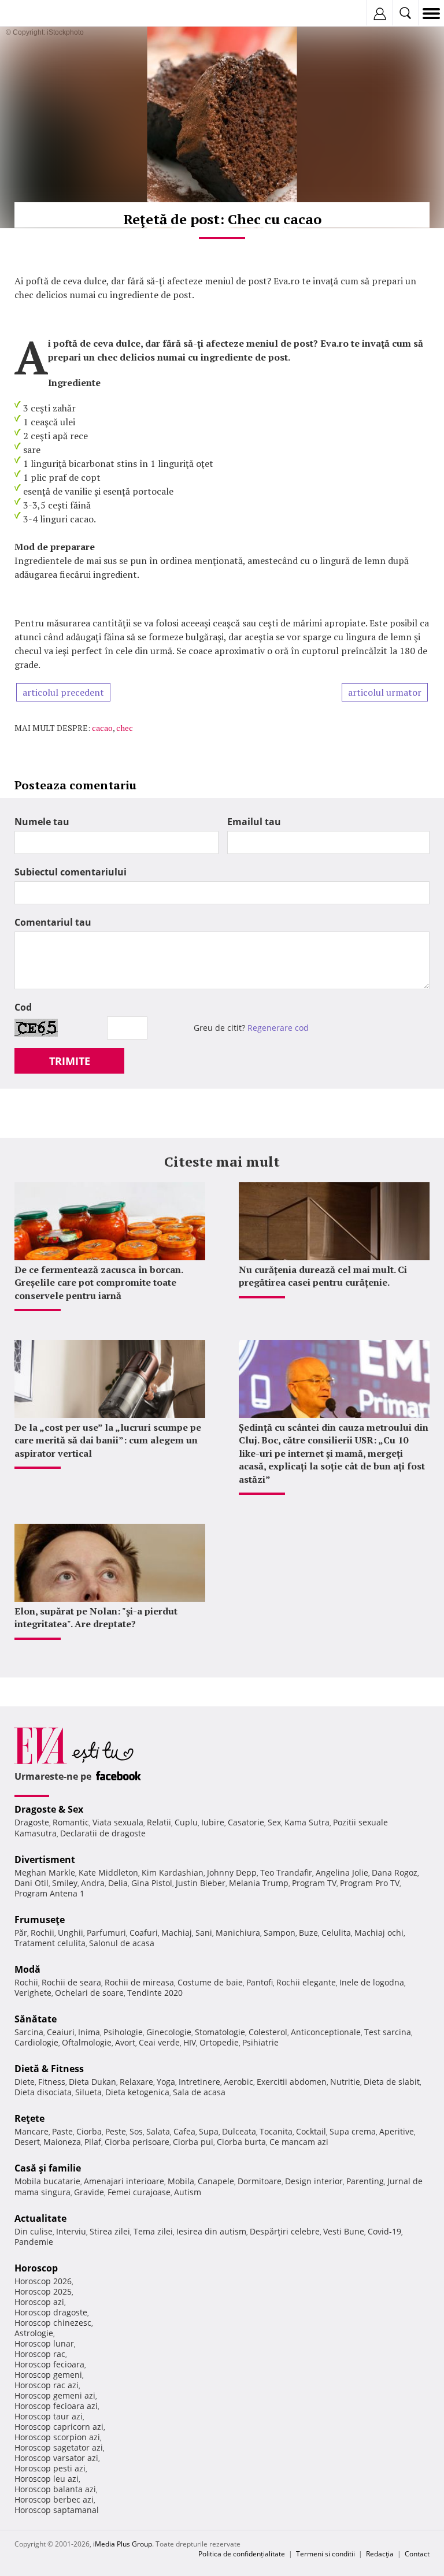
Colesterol (268, 2032)
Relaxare (136, 2082)
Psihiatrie (260, 2042)
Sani (204, 1933)
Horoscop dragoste (51, 2312)
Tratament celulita (50, 1943)
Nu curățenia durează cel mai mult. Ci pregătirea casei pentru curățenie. (323, 1276)
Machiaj (177, 1933)
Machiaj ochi (379, 1933)
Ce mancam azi (299, 2142)
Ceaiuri (61, 2032)
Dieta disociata (43, 2092)
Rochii (42, 1933)
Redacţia (380, 2554)
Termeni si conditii (325, 2554)
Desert (27, 2142)
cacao (102, 728)
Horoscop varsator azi (56, 2458)
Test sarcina (388, 2032)
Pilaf (93, 2142)
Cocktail (311, 2131)
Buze (308, 1933)
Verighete (33, 1993)
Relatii (159, 1822)
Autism (188, 2192)
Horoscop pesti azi (50, 2468)
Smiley (65, 1883)
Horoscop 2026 (43, 2281)
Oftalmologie (87, 2042)
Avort (125, 2042)
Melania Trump (259, 1883)
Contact (417, 2554)
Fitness (52, 2082)
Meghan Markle (45, 1872)
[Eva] (36, 14)
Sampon (280, 1933)
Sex (274, 1822)
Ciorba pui (193, 2142)
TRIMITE (70, 1061)
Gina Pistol (152, 1883)
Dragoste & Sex (49, 1809)
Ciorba (89, 2131)
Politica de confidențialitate (242, 2554)
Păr (21, 1933)
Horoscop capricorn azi (59, 2427)
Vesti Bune (344, 2231)
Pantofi (260, 1982)
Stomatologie (220, 2032)
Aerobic (238, 2082)
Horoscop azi (39, 2302)
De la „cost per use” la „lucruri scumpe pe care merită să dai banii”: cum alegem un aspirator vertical (108, 1440)
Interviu (71, 2231)
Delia (118, 1883)
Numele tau (42, 822)
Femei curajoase (139, 2192)
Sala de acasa (199, 2092)
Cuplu (186, 1822)
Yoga (166, 2082)
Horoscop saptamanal (57, 2510)
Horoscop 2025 (43, 2291)
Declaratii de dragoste (103, 1833)
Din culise (34, 2231)
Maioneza (62, 2142)
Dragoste (32, 1822)
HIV (190, 2042)
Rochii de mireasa (139, 1982)
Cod (23, 1007)
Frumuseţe (40, 1920)
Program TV (314, 1883)
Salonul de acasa (122, 1943)
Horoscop (36, 2268)
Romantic (71, 1822)
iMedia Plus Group (123, 2544)
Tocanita (276, 2131)
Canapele (216, 2181)
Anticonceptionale (326, 2032)
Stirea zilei (110, 2231)
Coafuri (144, 1933)
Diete (25, 2082)
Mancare (32, 2131)
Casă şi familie (48, 2168)
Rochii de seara (71, 1982)
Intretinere (199, 2082)
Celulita (336, 1933)
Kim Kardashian (173, 1872)
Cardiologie (36, 2042)
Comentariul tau (53, 922)
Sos (136, 2131)
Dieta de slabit (392, 2082)
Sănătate (36, 2019)
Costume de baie (210, 1982)
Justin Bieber (201, 1883)
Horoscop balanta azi (55, 2489)
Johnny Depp (232, 1872)
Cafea (184, 2131)
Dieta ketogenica (137, 2092)
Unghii (71, 1933)
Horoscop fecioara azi (56, 2406)
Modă (27, 1969)
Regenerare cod (278, 1028)
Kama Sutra (307, 1822)
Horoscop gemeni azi (55, 2395)
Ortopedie (219, 2042)
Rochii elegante (306, 1982)
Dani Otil (32, 1883)
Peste (116, 2131)
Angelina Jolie (342, 1872)
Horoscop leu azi (47, 2479)
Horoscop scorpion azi (57, 2437)
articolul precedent (63, 692)
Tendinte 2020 (155, 1993)
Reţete (29, 2118)
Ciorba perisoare (137, 2142)
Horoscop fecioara (49, 2364)
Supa (209, 2131)
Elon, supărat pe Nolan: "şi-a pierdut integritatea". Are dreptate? (96, 1617)
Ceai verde (159, 2042)
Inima (89, 2032)
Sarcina (29, 2032)
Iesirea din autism (211, 2231)
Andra (93, 1883)
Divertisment (45, 1859)
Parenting (365, 2181)
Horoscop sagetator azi (59, 2447)
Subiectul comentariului (71, 872)
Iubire (213, 1822)
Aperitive (397, 2131)
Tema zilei (153, 2231)
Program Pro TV (370, 1883)
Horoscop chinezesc (53, 2323)
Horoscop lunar (44, 2343)
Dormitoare (260, 2181)
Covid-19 (384, 2231)
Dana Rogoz (395, 1872)
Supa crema (353, 2131)
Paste (62, 2131)
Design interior (314, 2181)
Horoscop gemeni (48, 2375)
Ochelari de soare (89, 1993)
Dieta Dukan (92, 2082)
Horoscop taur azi (49, 2416)
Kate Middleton (108, 1872)
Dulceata (239, 2131)
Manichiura (238, 1933)
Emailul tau (254, 822)
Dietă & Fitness (49, 2069)
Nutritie (345, 2082)
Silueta (88, 2092)
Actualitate (40, 2218)
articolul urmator (385, 692)
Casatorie (246, 1822)
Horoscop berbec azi (54, 2499)
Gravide (89, 2192)
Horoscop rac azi (47, 2385)
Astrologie (34, 2333)
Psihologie (123, 2032)
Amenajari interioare (124, 2181)
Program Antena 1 (49, 1893)
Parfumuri (106, 1933)
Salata (158, 2131)
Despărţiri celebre (285, 2231)
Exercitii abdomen (292, 2082)
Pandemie (34, 2242)
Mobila (181, 2181)
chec (125, 728)
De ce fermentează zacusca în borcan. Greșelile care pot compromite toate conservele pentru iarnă (99, 1283)
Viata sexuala (118, 1822)
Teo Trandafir (286, 1872)
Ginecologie (169, 2032)
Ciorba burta (241, 2142)
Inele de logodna (372, 1982)
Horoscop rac (40, 2354)
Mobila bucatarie (47, 2181)
